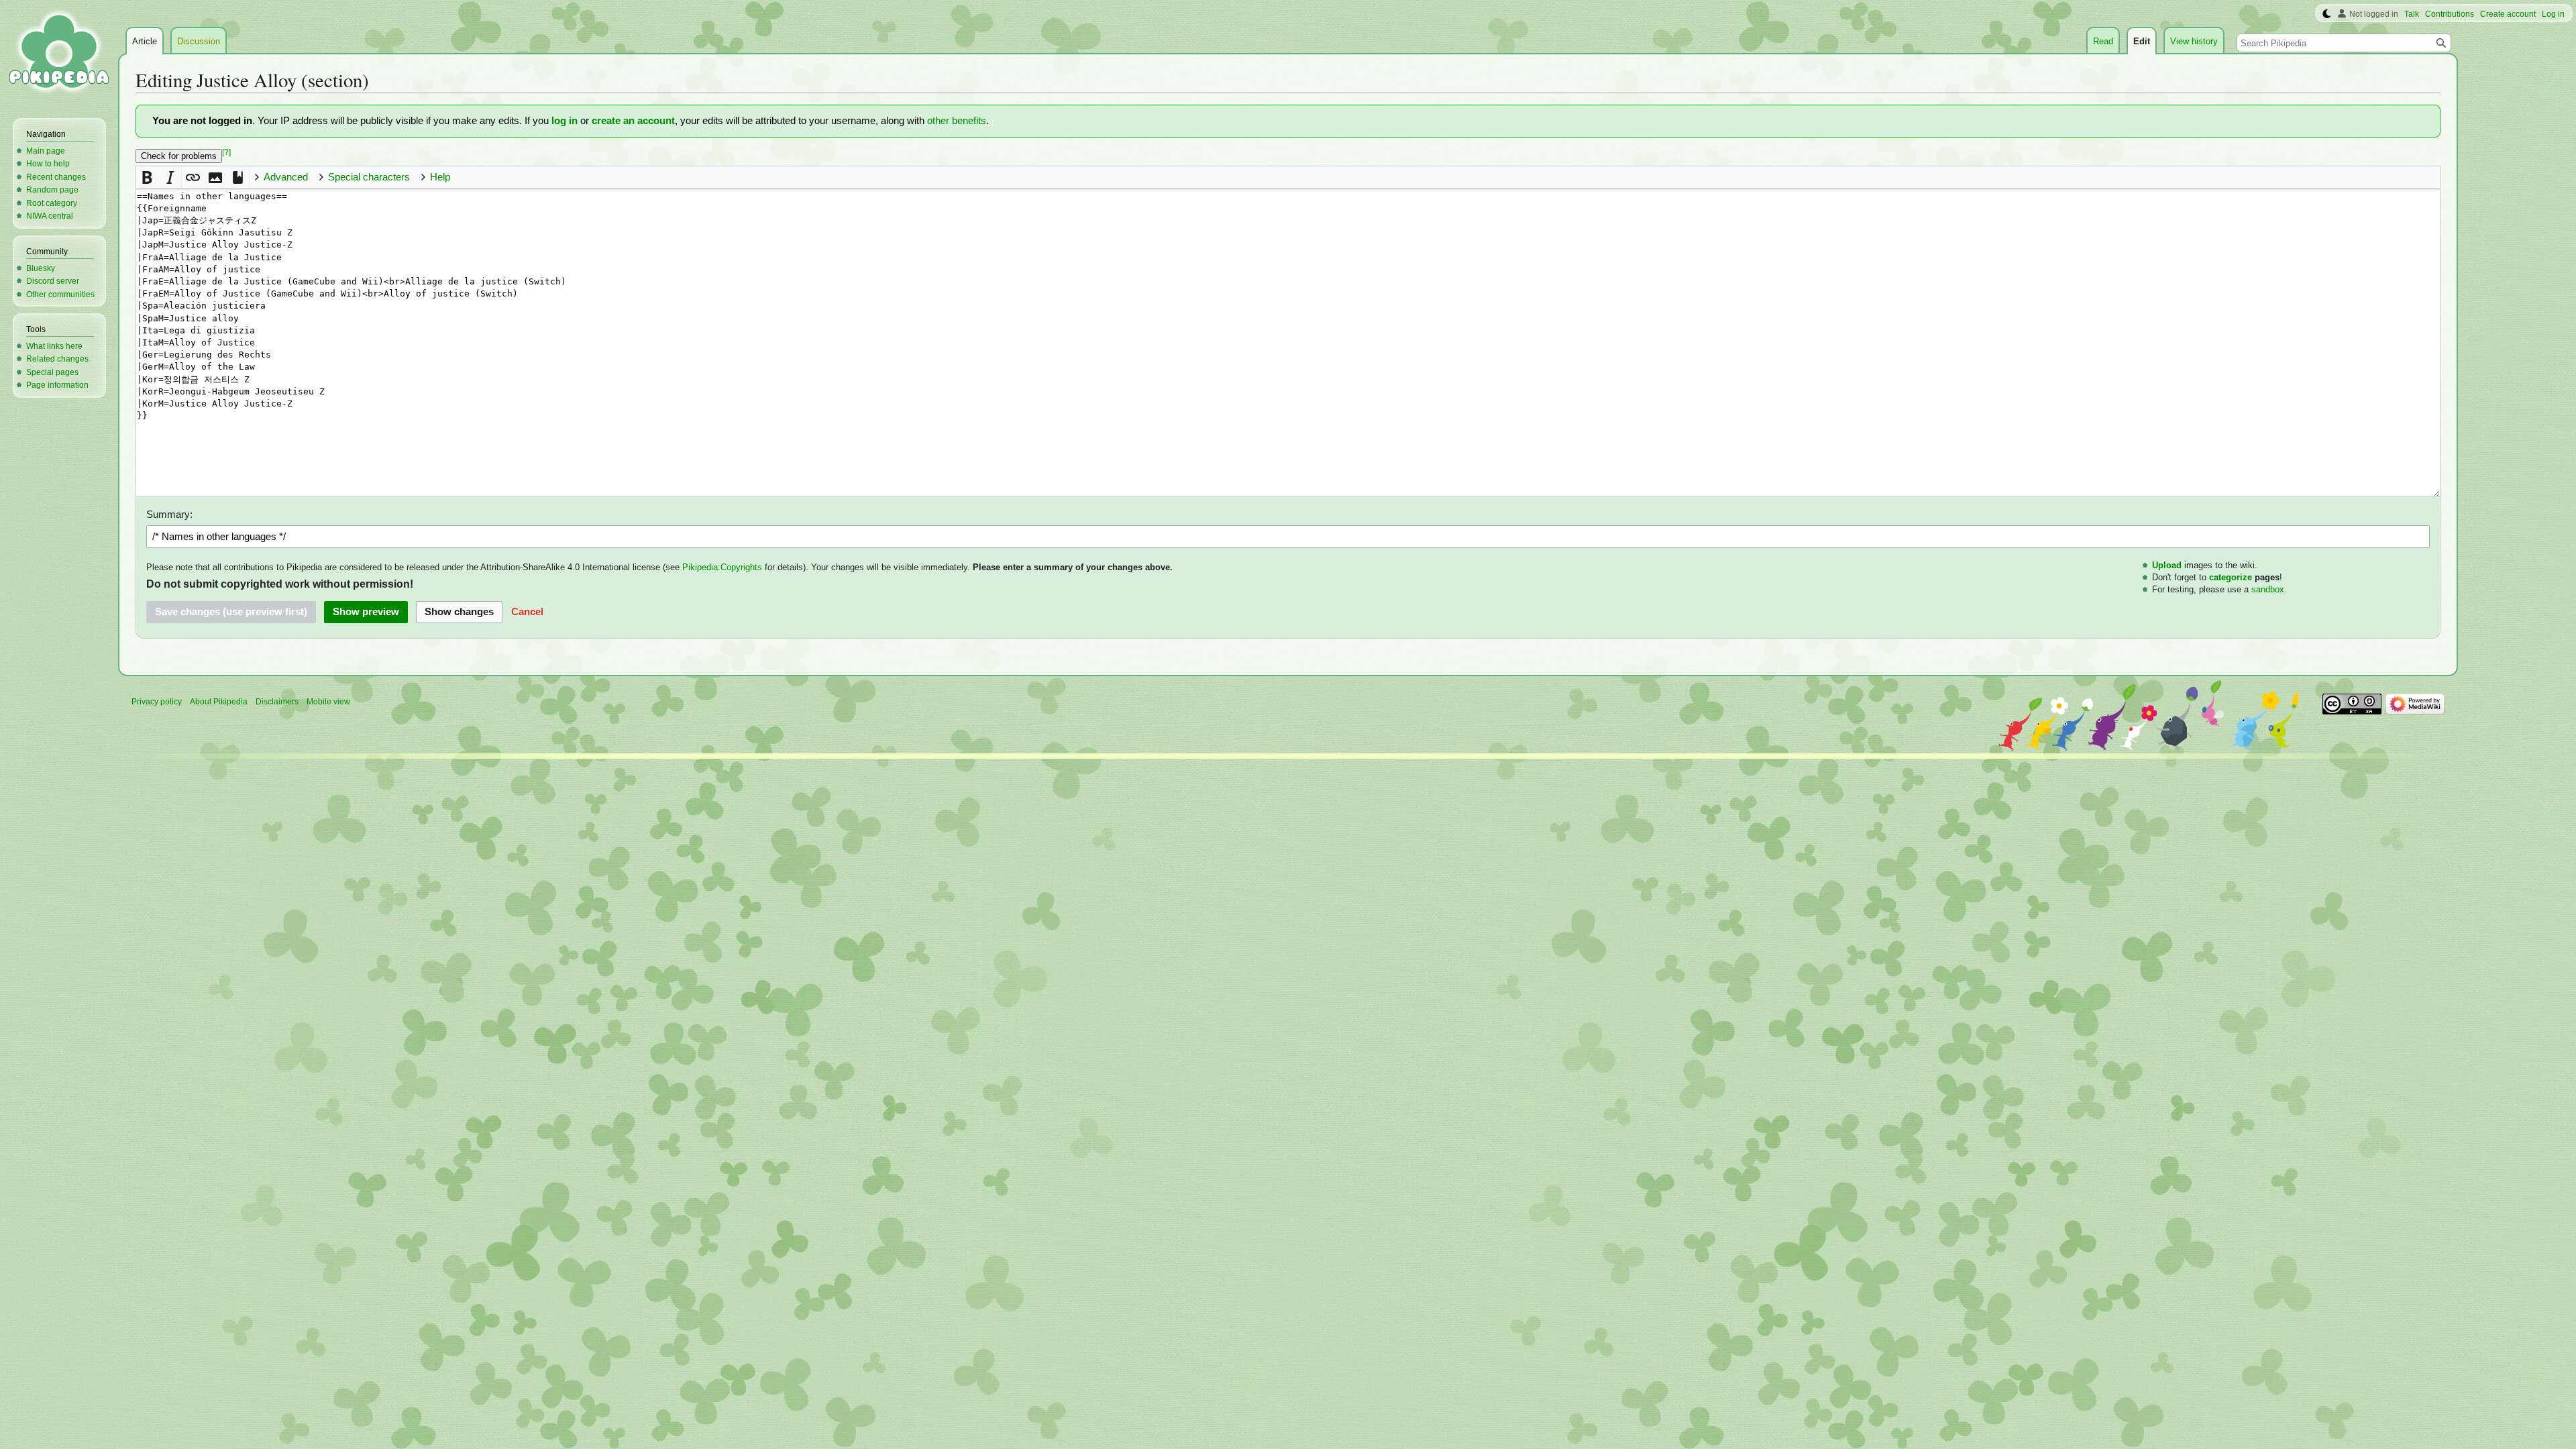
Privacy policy (157, 702)
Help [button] (440, 177)
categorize (2231, 577)
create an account (633, 121)
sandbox (2268, 589)
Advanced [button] (286, 177)
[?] (226, 152)
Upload (2167, 565)
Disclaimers (277, 702)
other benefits (957, 121)
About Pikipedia (219, 702)
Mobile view (328, 702)
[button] (147, 177)
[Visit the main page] (59, 54)
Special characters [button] (369, 177)
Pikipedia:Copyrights (722, 567)
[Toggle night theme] (2327, 14)
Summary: (169, 515)
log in (565, 121)
